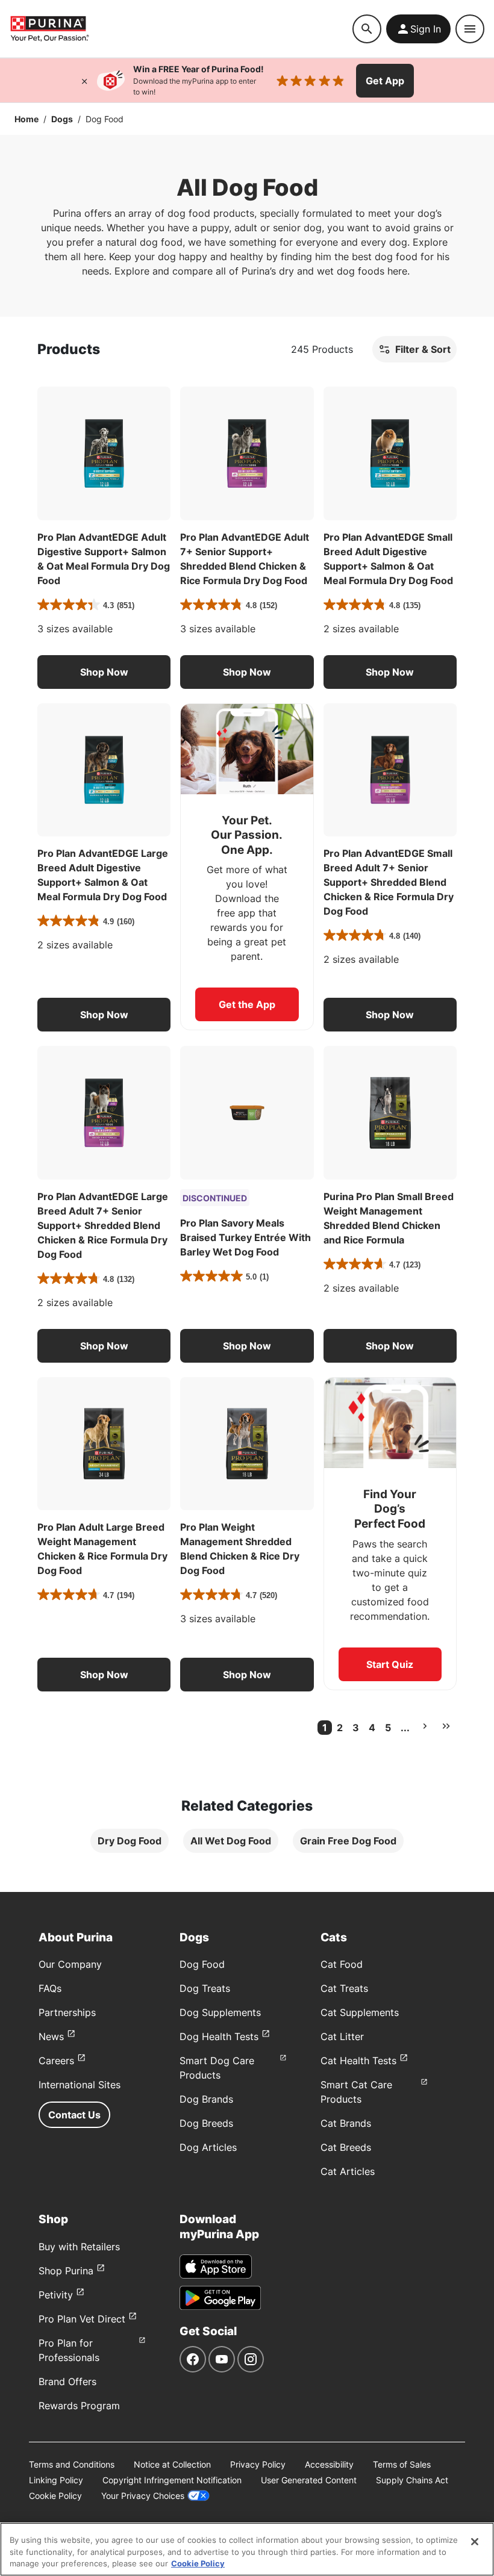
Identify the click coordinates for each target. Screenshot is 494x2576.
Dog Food (202, 1964)
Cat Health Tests (358, 2061)
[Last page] (446, 1726)
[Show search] (367, 29)
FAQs (50, 1988)
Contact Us (74, 2115)
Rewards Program (79, 2406)
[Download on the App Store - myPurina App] (216, 2266)
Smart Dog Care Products (217, 2068)
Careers (56, 2061)
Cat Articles (348, 2171)
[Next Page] (425, 1726)
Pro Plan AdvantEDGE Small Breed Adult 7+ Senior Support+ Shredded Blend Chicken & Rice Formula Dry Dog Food (389, 882)
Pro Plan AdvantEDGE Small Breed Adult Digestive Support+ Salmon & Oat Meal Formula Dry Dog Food (388, 559)
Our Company (70, 1964)
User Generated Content (309, 2480)
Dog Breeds (206, 2123)
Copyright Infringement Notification (172, 2480)
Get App (385, 81)
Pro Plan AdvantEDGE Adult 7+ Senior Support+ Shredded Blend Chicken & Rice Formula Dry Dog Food (245, 559)
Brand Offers (67, 2382)
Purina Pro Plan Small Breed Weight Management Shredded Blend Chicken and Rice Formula (389, 1218)
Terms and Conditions (72, 2464)
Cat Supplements (360, 2012)
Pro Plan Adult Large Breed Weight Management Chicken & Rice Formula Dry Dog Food (102, 1549)
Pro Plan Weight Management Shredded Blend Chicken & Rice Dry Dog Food (240, 1549)
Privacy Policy (258, 2464)
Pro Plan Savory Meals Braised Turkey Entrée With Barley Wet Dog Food (245, 1237)
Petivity (56, 2295)
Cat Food (342, 1964)
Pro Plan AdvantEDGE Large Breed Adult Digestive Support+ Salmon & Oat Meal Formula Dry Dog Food (103, 875)
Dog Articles (208, 2147)
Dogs (62, 119)
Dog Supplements (220, 2012)
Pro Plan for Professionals (69, 2350)
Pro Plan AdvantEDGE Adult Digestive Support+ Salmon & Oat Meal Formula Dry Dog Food (104, 559)
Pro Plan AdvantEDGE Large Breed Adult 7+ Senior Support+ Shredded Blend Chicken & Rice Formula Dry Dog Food (103, 1225)
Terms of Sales (402, 2464)
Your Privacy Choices (143, 2496)
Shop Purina (66, 2271)
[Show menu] (470, 29)
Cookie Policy (55, 2496)
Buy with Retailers (79, 2247)
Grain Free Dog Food (348, 1841)
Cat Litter (342, 2036)
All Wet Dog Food (231, 1841)
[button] (104, 672)
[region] (247, 2549)
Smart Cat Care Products (356, 2092)
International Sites (80, 2085)
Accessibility (329, 2464)
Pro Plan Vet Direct (82, 2319)
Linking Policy (56, 2480)
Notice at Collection (172, 2464)
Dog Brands (206, 2099)
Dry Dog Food (130, 1841)
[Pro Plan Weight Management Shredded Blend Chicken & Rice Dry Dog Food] (247, 1444)
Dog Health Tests (219, 2036)
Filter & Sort (423, 349)
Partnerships (67, 2012)
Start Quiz (390, 1664)
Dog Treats (205, 1988)
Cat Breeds (346, 2147)
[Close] (84, 81)
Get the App (247, 1004)
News (51, 2036)
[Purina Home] (181, 29)
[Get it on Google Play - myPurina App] (220, 2298)
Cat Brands (346, 2123)
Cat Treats (344, 1988)
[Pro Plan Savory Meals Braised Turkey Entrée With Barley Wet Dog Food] (247, 1112)
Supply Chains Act (412, 2480)
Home (27, 119)
